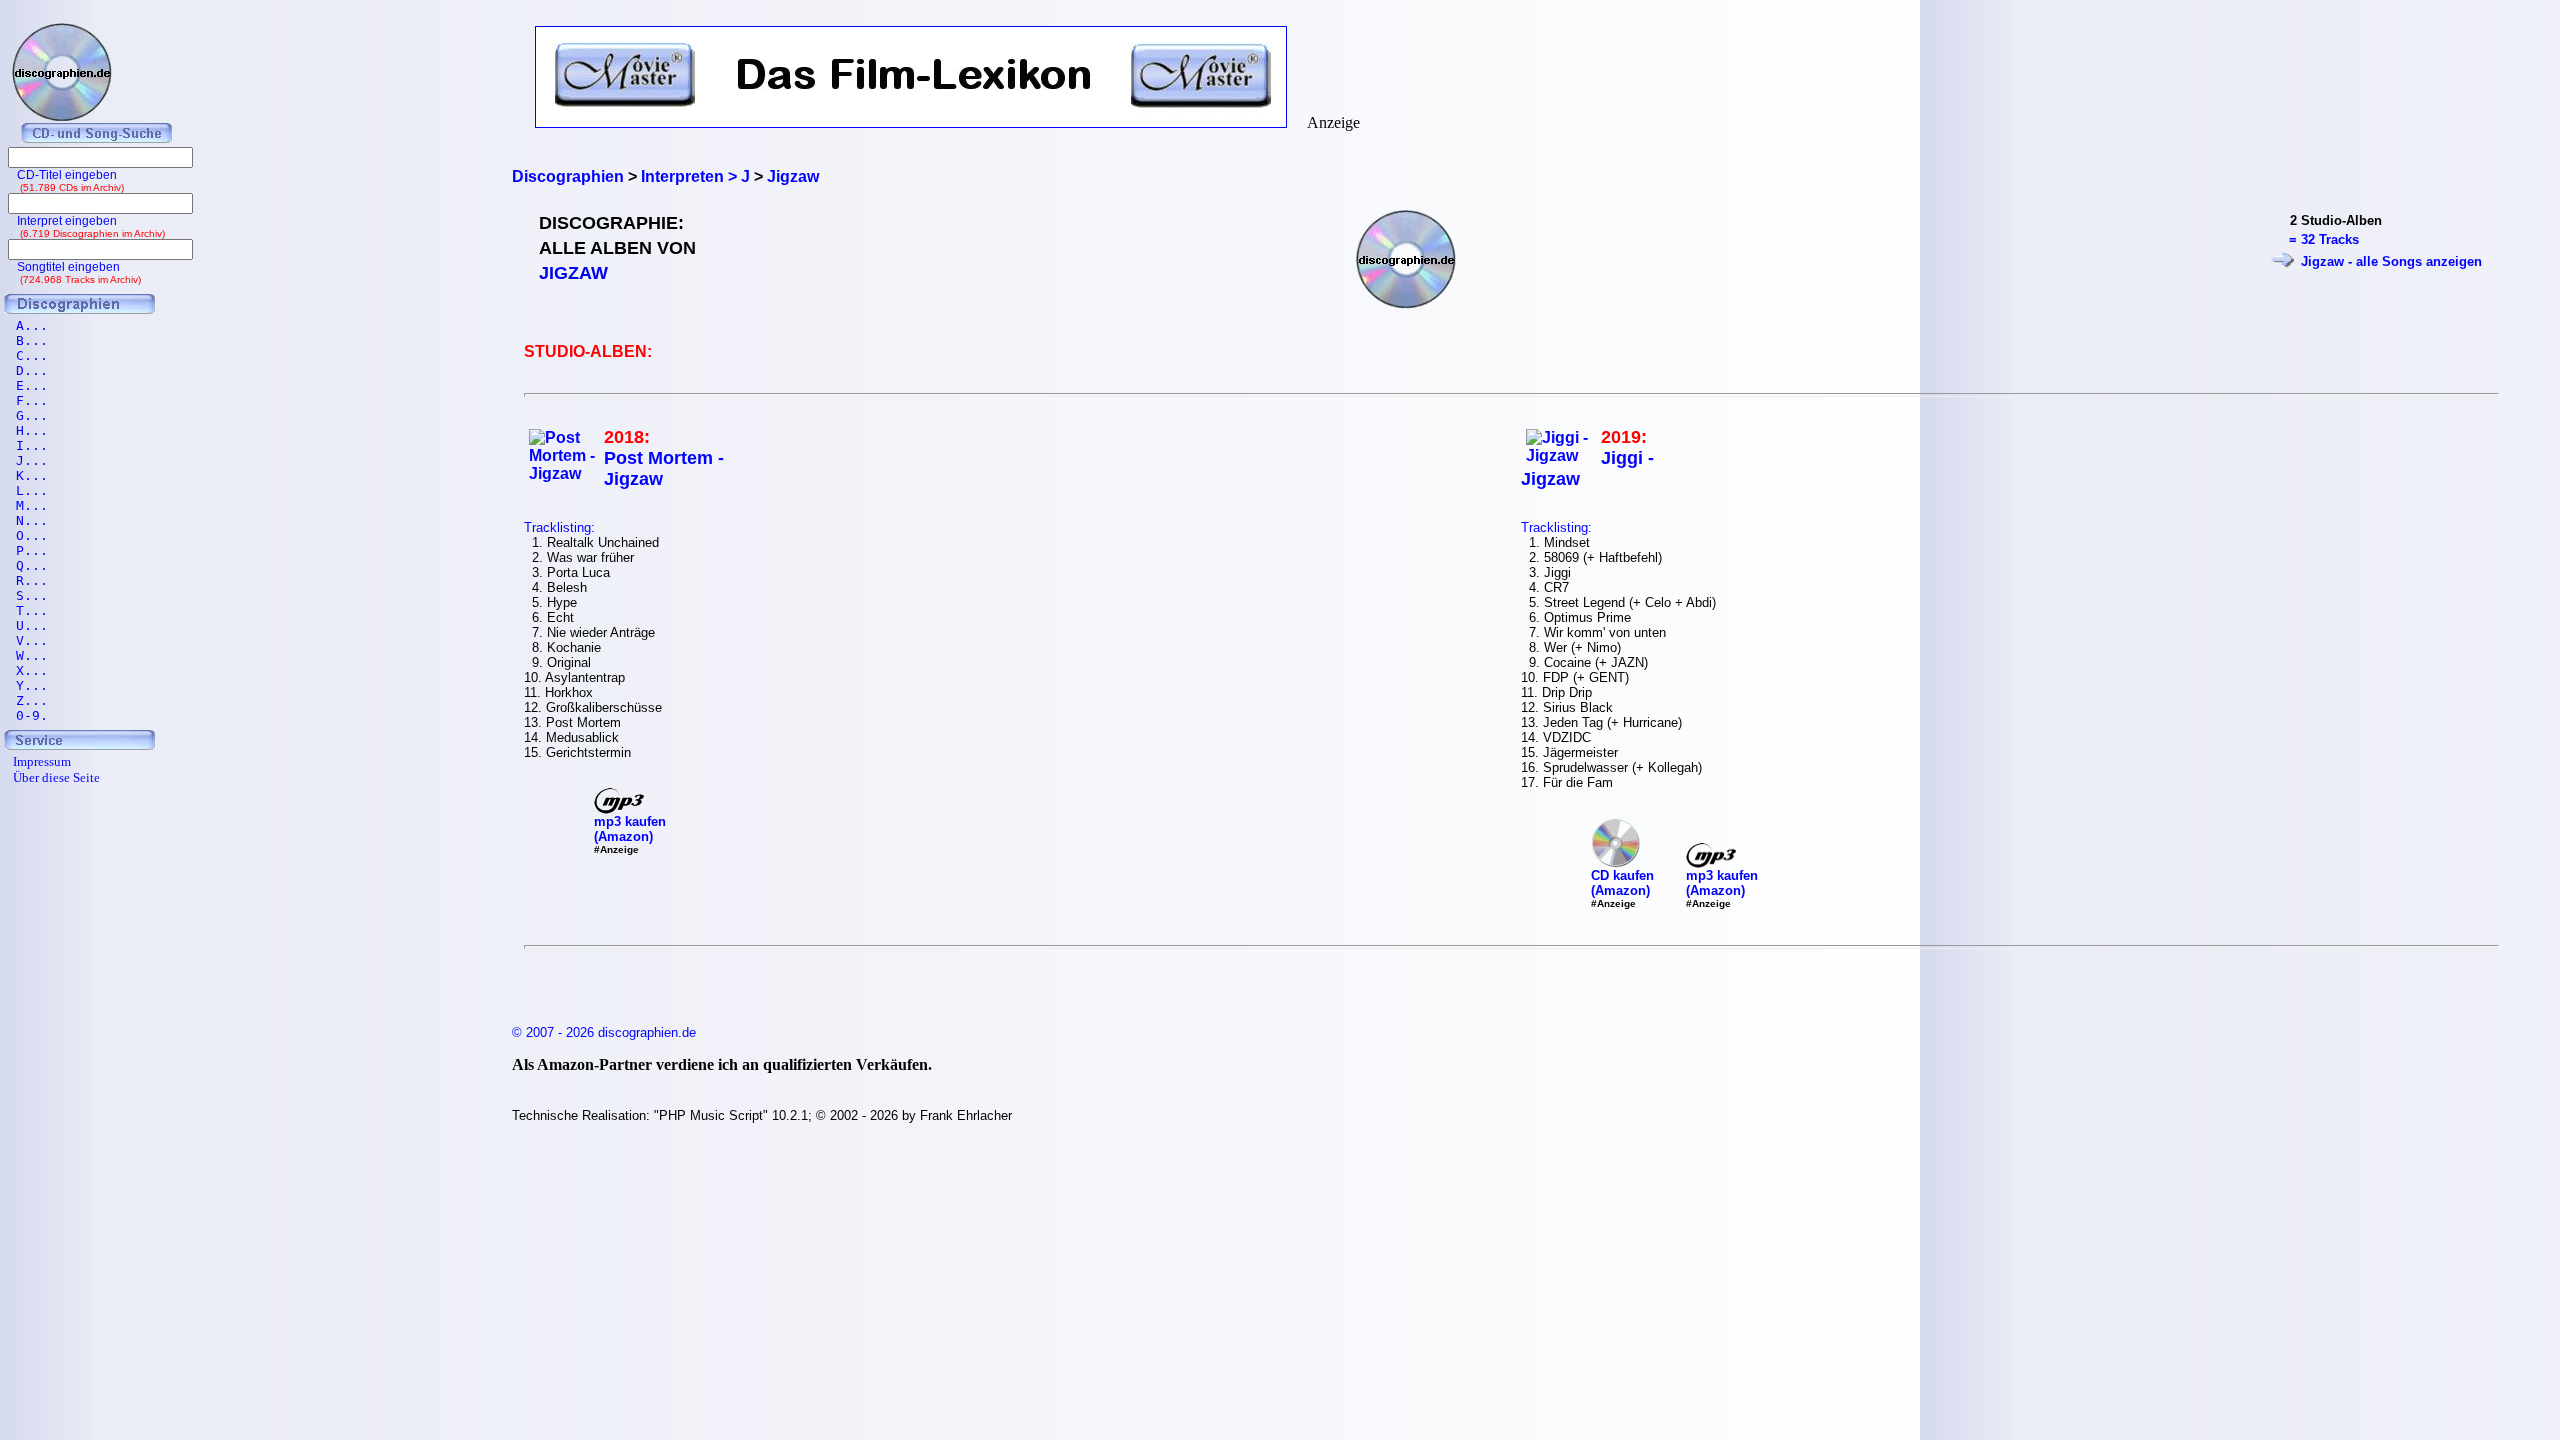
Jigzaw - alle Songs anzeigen (2391, 261)
